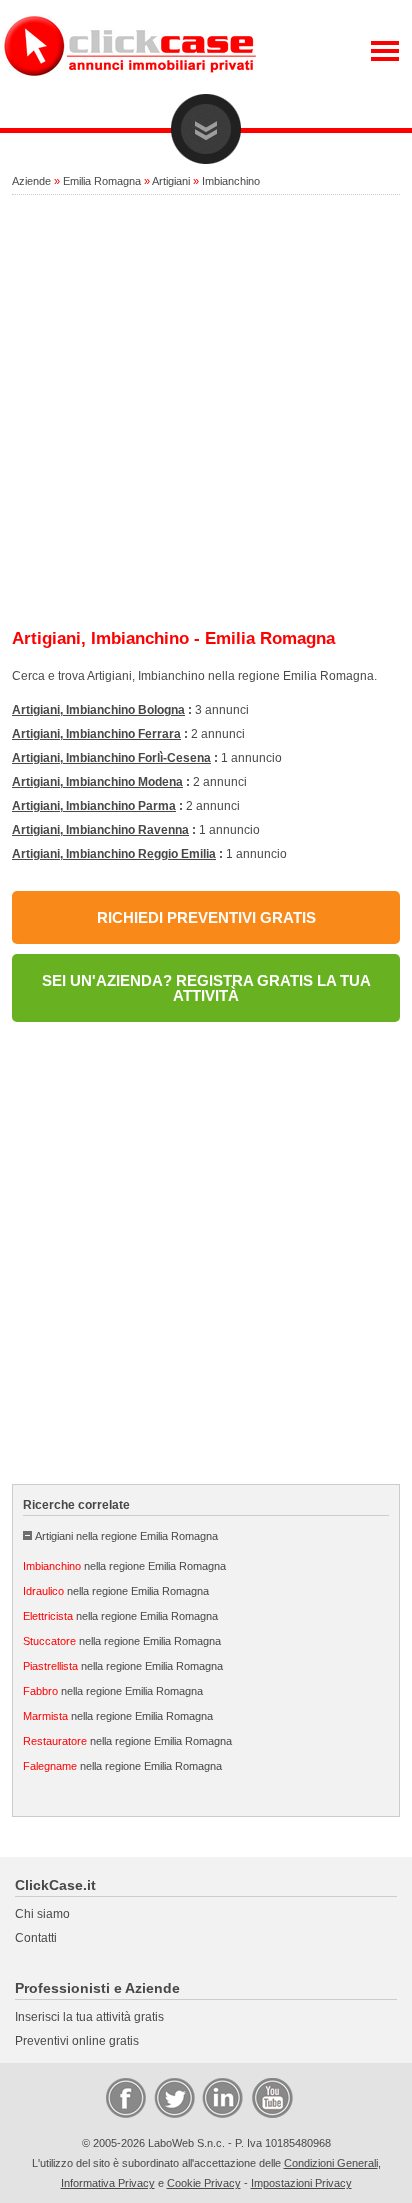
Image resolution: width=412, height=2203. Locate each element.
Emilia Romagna (102, 181)
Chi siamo (42, 1914)
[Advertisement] (206, 413)
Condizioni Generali (331, 2163)
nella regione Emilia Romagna (124, 1566)
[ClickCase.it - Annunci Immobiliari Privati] (130, 90)
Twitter (173, 2097)
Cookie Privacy (204, 2183)
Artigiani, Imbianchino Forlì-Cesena (111, 758)
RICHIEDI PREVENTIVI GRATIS (206, 917)
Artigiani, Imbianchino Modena (97, 782)
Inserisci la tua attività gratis (89, 2017)
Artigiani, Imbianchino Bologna (98, 710)
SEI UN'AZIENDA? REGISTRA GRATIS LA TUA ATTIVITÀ (206, 988)
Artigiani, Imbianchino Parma (94, 806)
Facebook (125, 2097)
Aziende (31, 181)
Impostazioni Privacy (301, 2183)
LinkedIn (221, 2097)
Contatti (36, 1938)
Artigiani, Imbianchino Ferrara (96, 734)
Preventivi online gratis (77, 2041)
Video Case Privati (271, 2097)
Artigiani (171, 181)
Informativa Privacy (108, 2183)
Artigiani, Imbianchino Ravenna (100, 830)
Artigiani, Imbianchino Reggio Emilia (114, 854)
